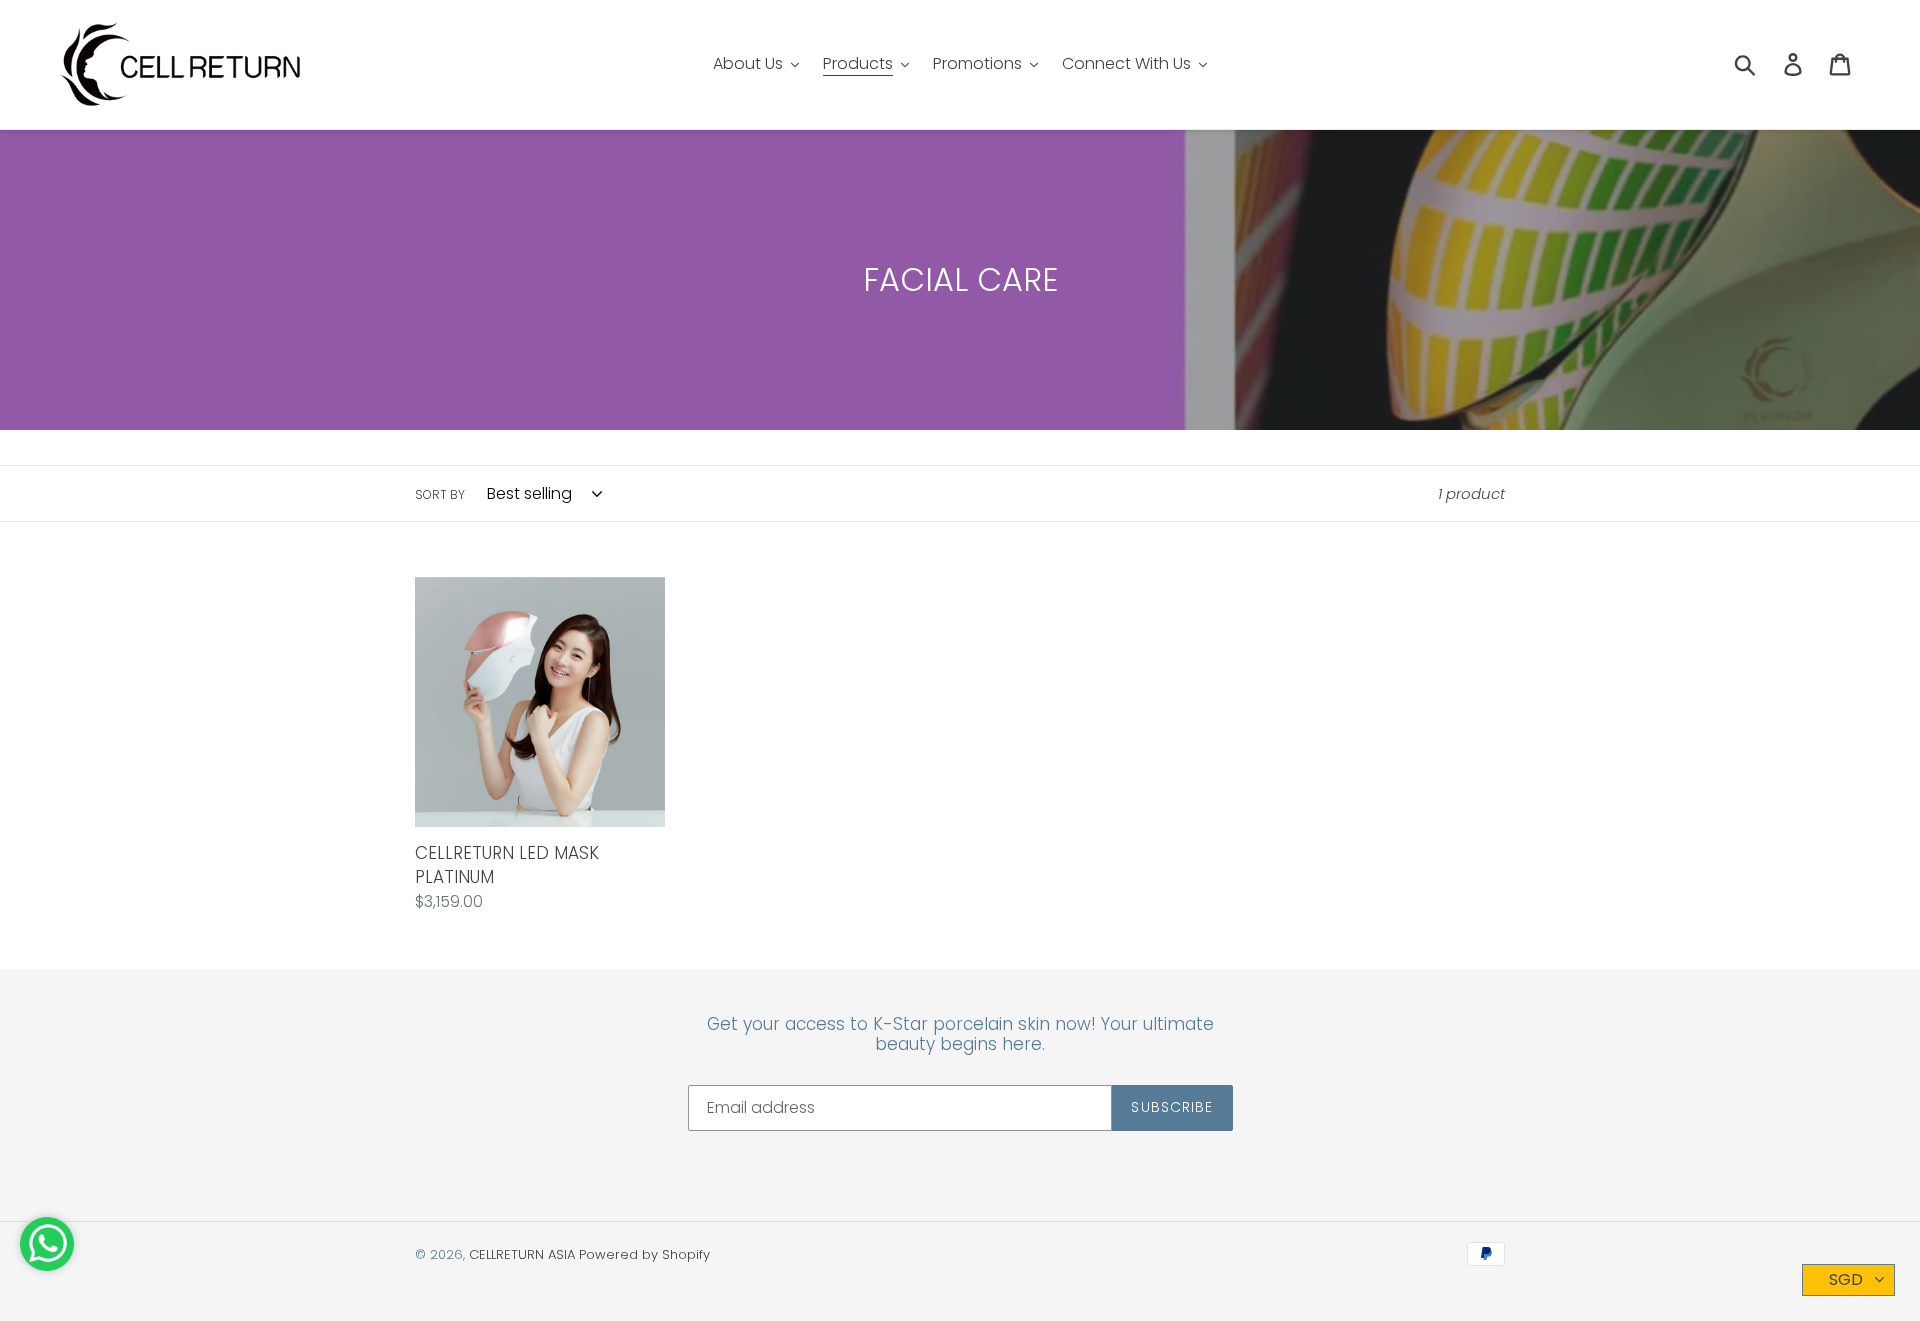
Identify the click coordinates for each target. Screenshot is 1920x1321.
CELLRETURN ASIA (522, 1254)
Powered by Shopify (644, 1254)
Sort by (440, 494)
